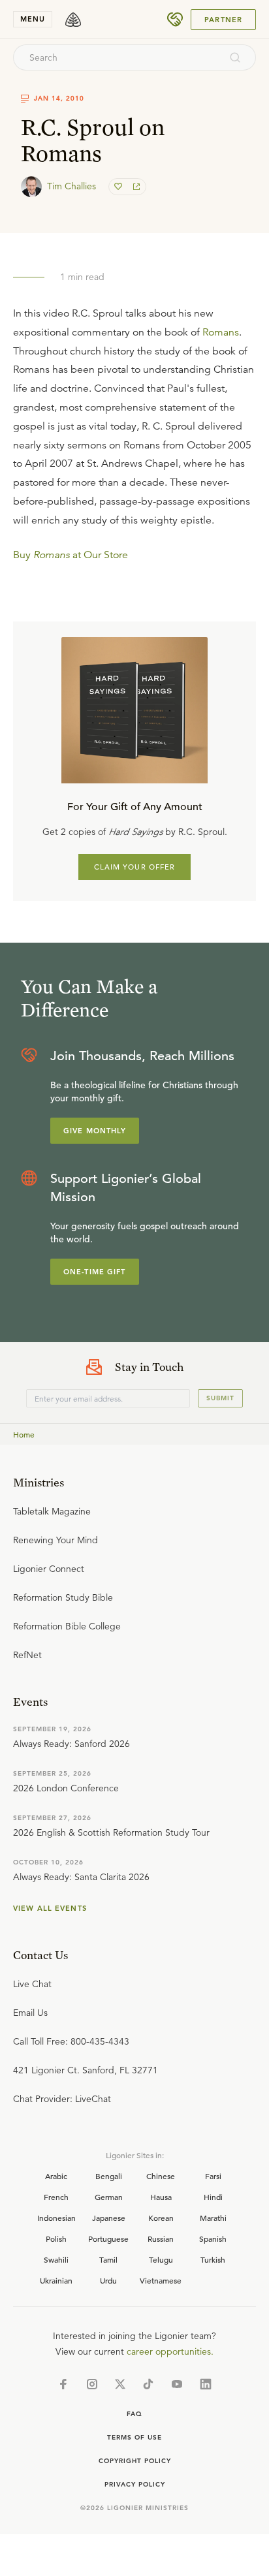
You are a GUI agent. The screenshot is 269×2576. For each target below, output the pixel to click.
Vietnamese (161, 2280)
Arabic (56, 2176)
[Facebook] (63, 2384)
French (56, 2197)
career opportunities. (170, 2351)
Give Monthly (95, 1131)
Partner (223, 20)
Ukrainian (56, 2280)
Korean (161, 2218)
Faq (134, 2414)
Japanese (109, 2218)
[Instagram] (92, 2384)
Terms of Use (134, 2437)
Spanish (213, 2238)
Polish (56, 2238)
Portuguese (108, 2238)
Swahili (56, 2259)
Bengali (109, 2176)
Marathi (213, 2218)
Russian (161, 2238)
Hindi (213, 2197)
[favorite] (119, 187)
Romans (221, 332)
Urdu (108, 2280)
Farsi (213, 2176)
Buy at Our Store (71, 555)
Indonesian (56, 2218)
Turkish (213, 2259)
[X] (120, 2384)
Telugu (161, 2259)
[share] (135, 187)
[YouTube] (177, 2384)
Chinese (161, 2176)
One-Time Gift (95, 1272)
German (109, 2197)
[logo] (73, 20)
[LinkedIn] (206, 2384)
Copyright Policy (135, 2461)
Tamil (108, 2259)
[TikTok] (148, 2384)
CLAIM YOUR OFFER (135, 867)
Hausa (161, 2197)
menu (33, 19)
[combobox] (117, 57)
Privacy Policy (135, 2484)
